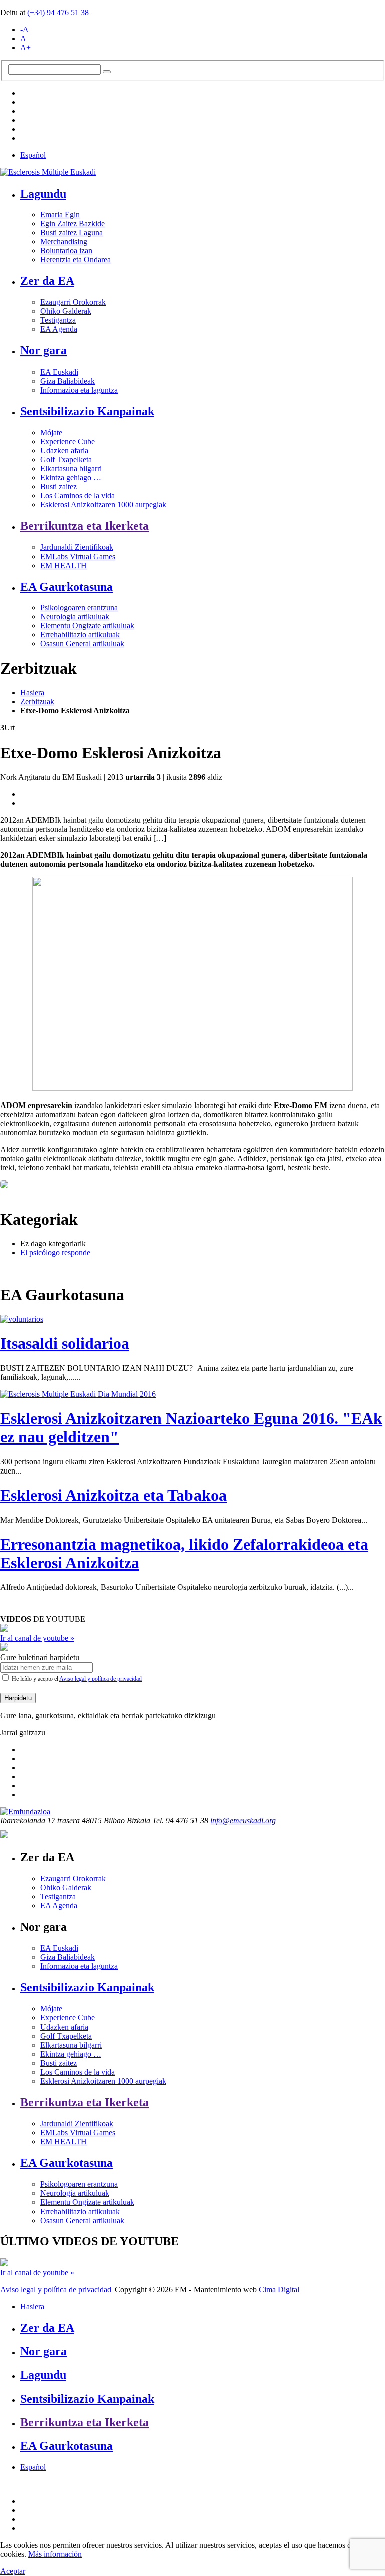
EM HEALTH (63, 565)
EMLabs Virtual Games (78, 556)
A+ (25, 47)
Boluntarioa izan (66, 250)
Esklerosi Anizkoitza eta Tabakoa (113, 1495)
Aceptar (13, 2571)
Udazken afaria (64, 450)
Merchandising (64, 241)
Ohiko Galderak (66, 311)
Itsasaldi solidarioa (65, 1343)
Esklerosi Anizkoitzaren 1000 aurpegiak (103, 505)
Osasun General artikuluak (82, 643)
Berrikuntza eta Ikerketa (84, 526)
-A (24, 29)
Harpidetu (18, 1698)
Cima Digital (279, 2289)
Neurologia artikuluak (75, 616)
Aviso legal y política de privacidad (101, 1679)
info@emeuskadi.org (243, 1821)
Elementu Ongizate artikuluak (87, 625)
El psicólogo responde (55, 1253)
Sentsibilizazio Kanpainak (87, 411)
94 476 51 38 (58, 12)
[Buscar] (107, 72)
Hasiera (32, 693)
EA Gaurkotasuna (66, 587)
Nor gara (43, 350)
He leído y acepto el (76, 1679)
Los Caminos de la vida (77, 496)
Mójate (51, 432)
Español (33, 155)
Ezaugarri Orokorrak (73, 302)
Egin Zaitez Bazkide (72, 223)
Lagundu (43, 194)
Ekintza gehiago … (71, 478)
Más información (55, 2554)
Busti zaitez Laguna (71, 232)
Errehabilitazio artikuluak (80, 634)
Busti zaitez (58, 487)
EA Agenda (59, 329)
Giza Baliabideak (67, 381)
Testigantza (58, 320)
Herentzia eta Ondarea (75, 259)
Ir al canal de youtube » (37, 1638)
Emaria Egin (60, 214)
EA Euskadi (59, 372)
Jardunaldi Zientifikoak (77, 547)
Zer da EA (47, 281)
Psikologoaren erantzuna (79, 607)
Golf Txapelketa (66, 459)
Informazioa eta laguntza (79, 390)
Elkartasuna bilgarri (71, 469)
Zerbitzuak (37, 702)
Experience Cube (67, 441)
